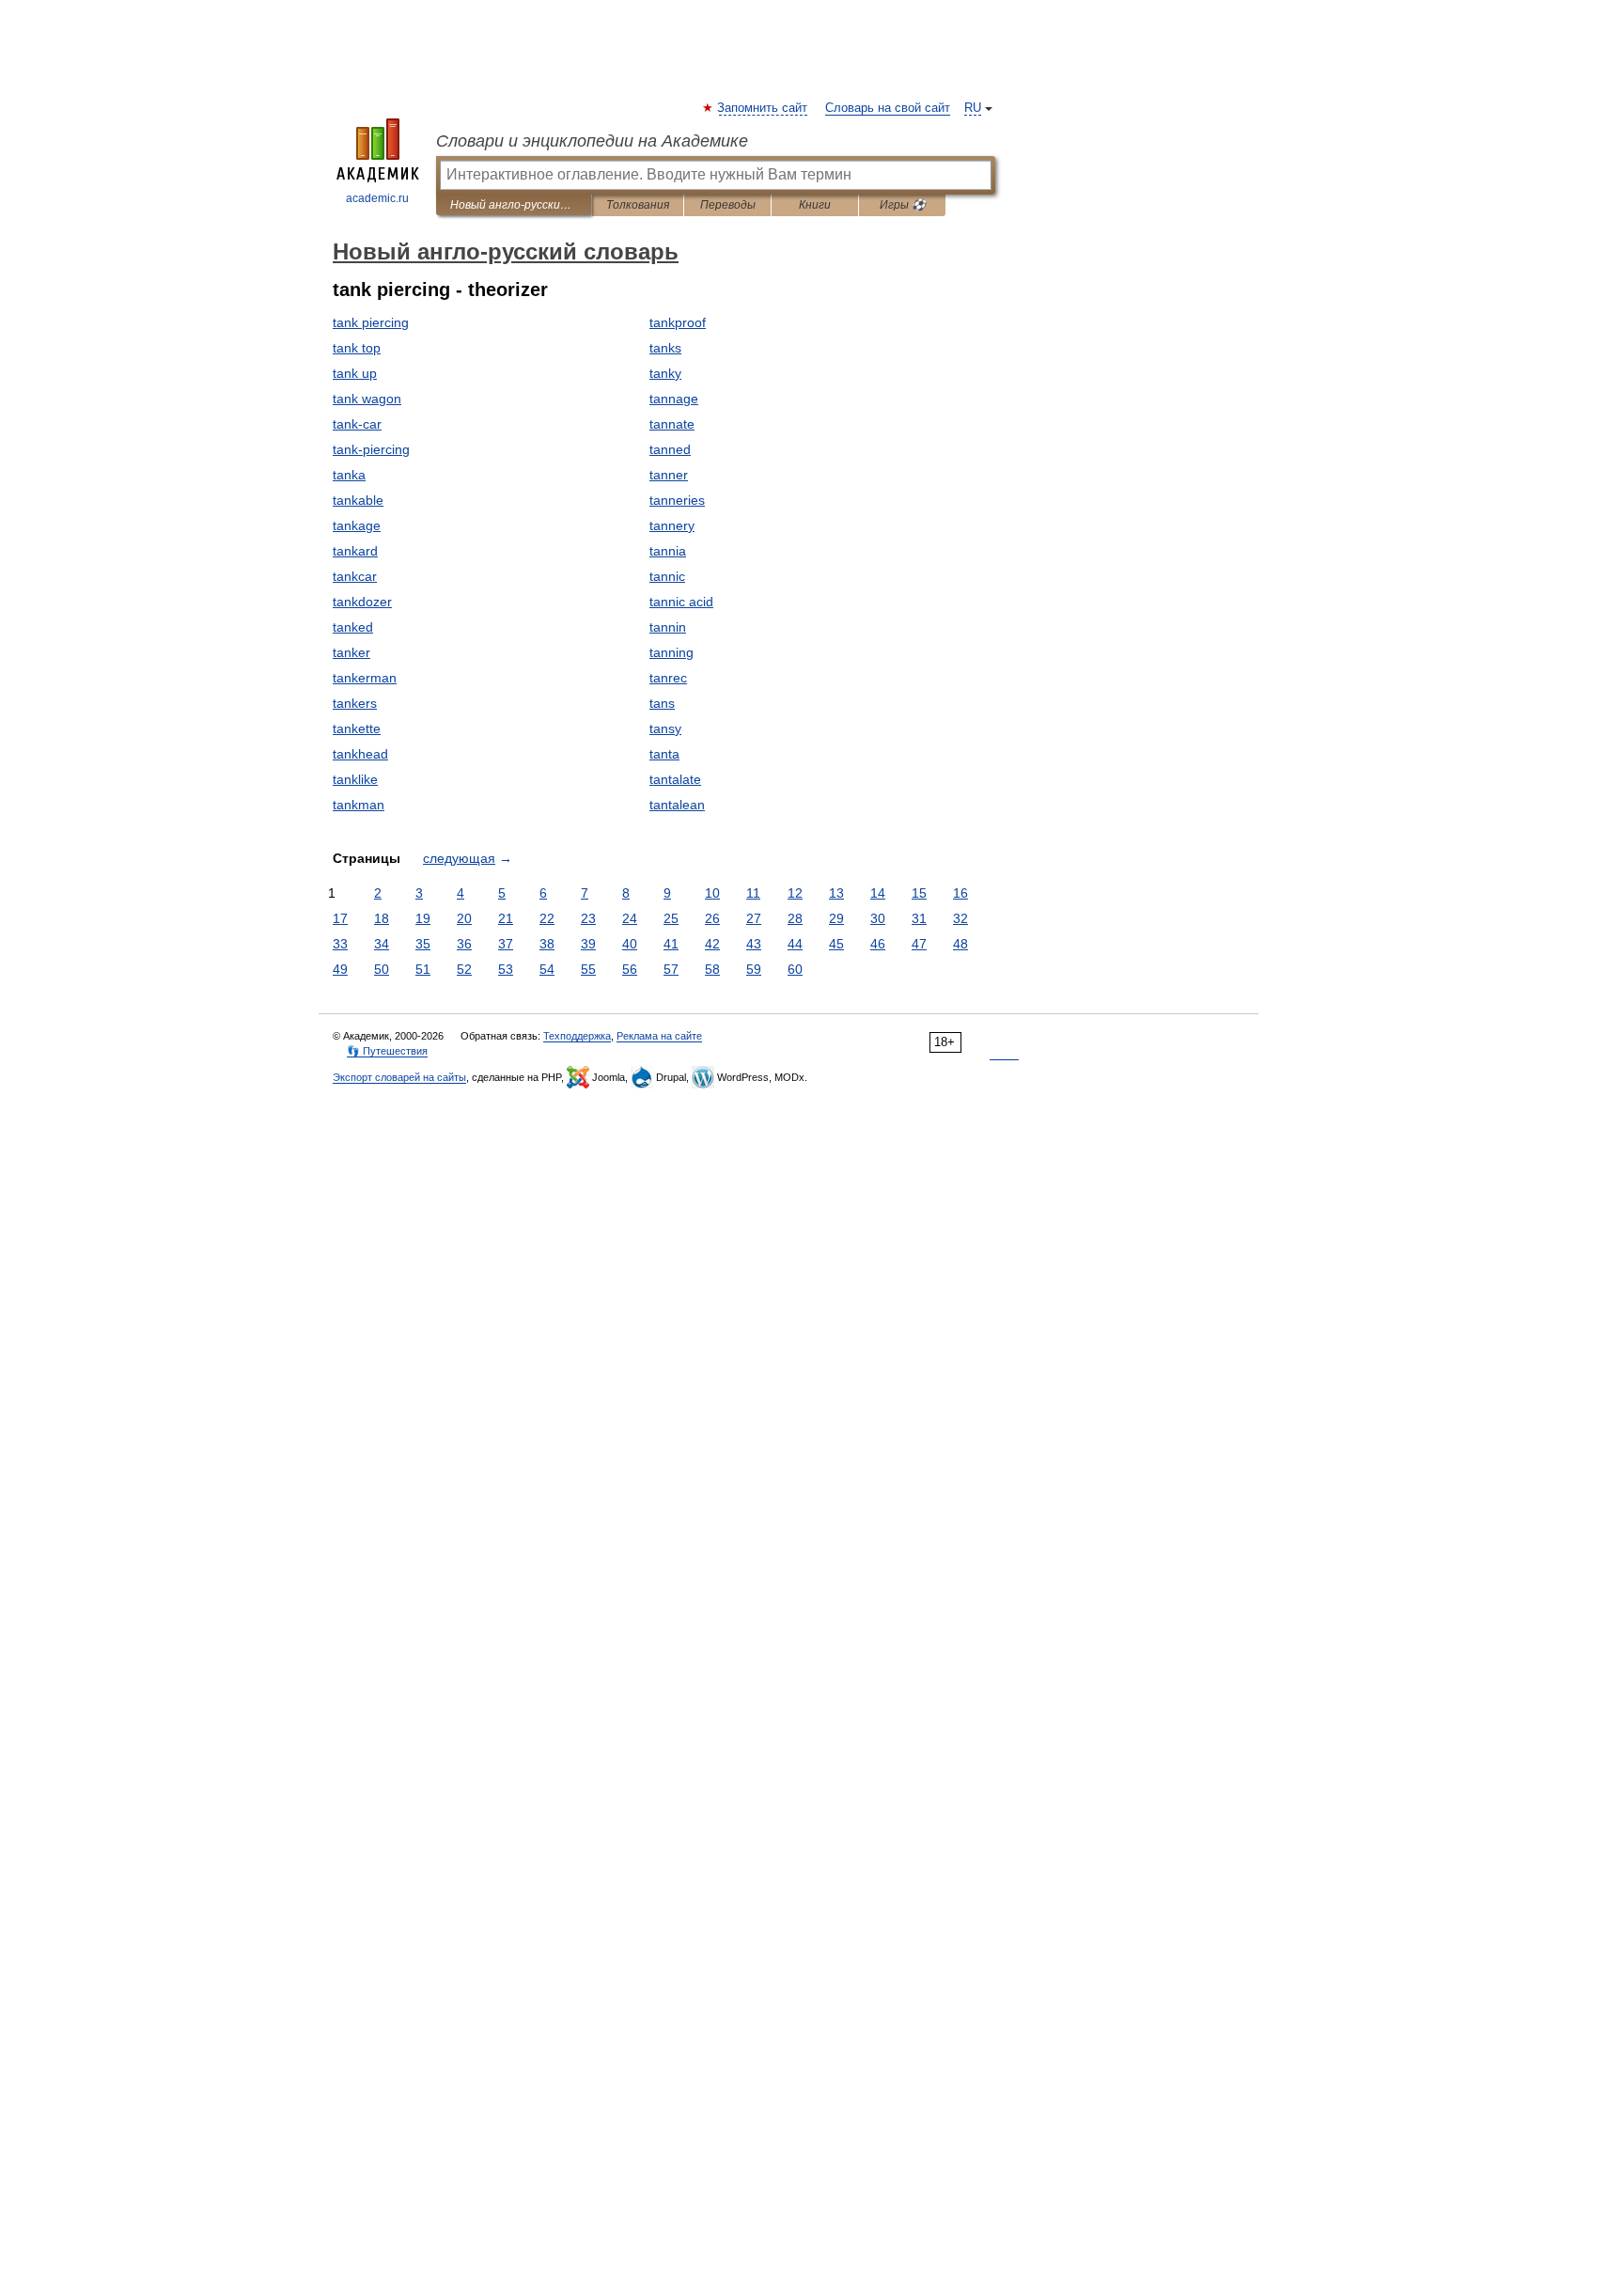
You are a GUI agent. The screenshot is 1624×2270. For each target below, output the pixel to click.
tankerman (365, 678)
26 (712, 918)
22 (547, 918)
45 (836, 944)
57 (671, 969)
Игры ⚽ (903, 205)
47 (919, 944)
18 (382, 918)
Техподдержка (577, 1036)
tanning (671, 652)
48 (960, 944)
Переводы (728, 205)
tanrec (668, 678)
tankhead (360, 754)
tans (662, 703)
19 (423, 918)
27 (754, 918)
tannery (672, 525)
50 (382, 969)
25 (671, 918)
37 (506, 944)
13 (836, 893)
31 (919, 918)
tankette (357, 728)
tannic (667, 576)
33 (340, 944)
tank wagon (367, 399)
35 (423, 944)
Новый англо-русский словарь (514, 205)
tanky (665, 373)
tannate (672, 424)
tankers (355, 703)
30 (878, 918)
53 (506, 969)
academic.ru (377, 198)
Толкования (638, 205)
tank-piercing (371, 449)
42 (712, 944)
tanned (670, 449)
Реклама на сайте (659, 1036)
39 (588, 944)
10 (712, 893)
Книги (815, 205)
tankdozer (362, 602)
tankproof (678, 322)
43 (754, 944)
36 (464, 944)
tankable (358, 500)
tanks (665, 348)
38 (547, 944)
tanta (664, 754)
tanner (669, 475)
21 (506, 918)
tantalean (677, 805)
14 (878, 893)
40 (630, 944)
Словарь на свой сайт (888, 108)
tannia (668, 551)
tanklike (355, 779)
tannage (674, 399)
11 (753, 893)
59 (754, 969)
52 (464, 969)
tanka (349, 475)
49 (340, 969)
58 (712, 969)
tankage (357, 525)
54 (547, 969)
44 (795, 944)
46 (878, 944)
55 (588, 969)
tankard (355, 551)
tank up (355, 373)
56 (630, 969)
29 (836, 918)
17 (340, 918)
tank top (357, 348)
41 (671, 944)
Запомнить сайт (763, 108)
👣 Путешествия (387, 1051)
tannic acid (681, 602)
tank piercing (371, 322)
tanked (353, 627)
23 (588, 918)
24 (630, 918)
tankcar (355, 576)
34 (382, 944)
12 (795, 893)
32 (960, 918)
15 (919, 893)
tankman (359, 805)
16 (960, 893)
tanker (351, 652)
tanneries (677, 500)
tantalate (675, 779)
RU (973, 108)
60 (795, 969)
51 (423, 969)
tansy (665, 728)
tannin (668, 627)
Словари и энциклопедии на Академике (592, 141)
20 (464, 918)
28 (795, 918)
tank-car (357, 424)
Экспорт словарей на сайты (399, 1077)
